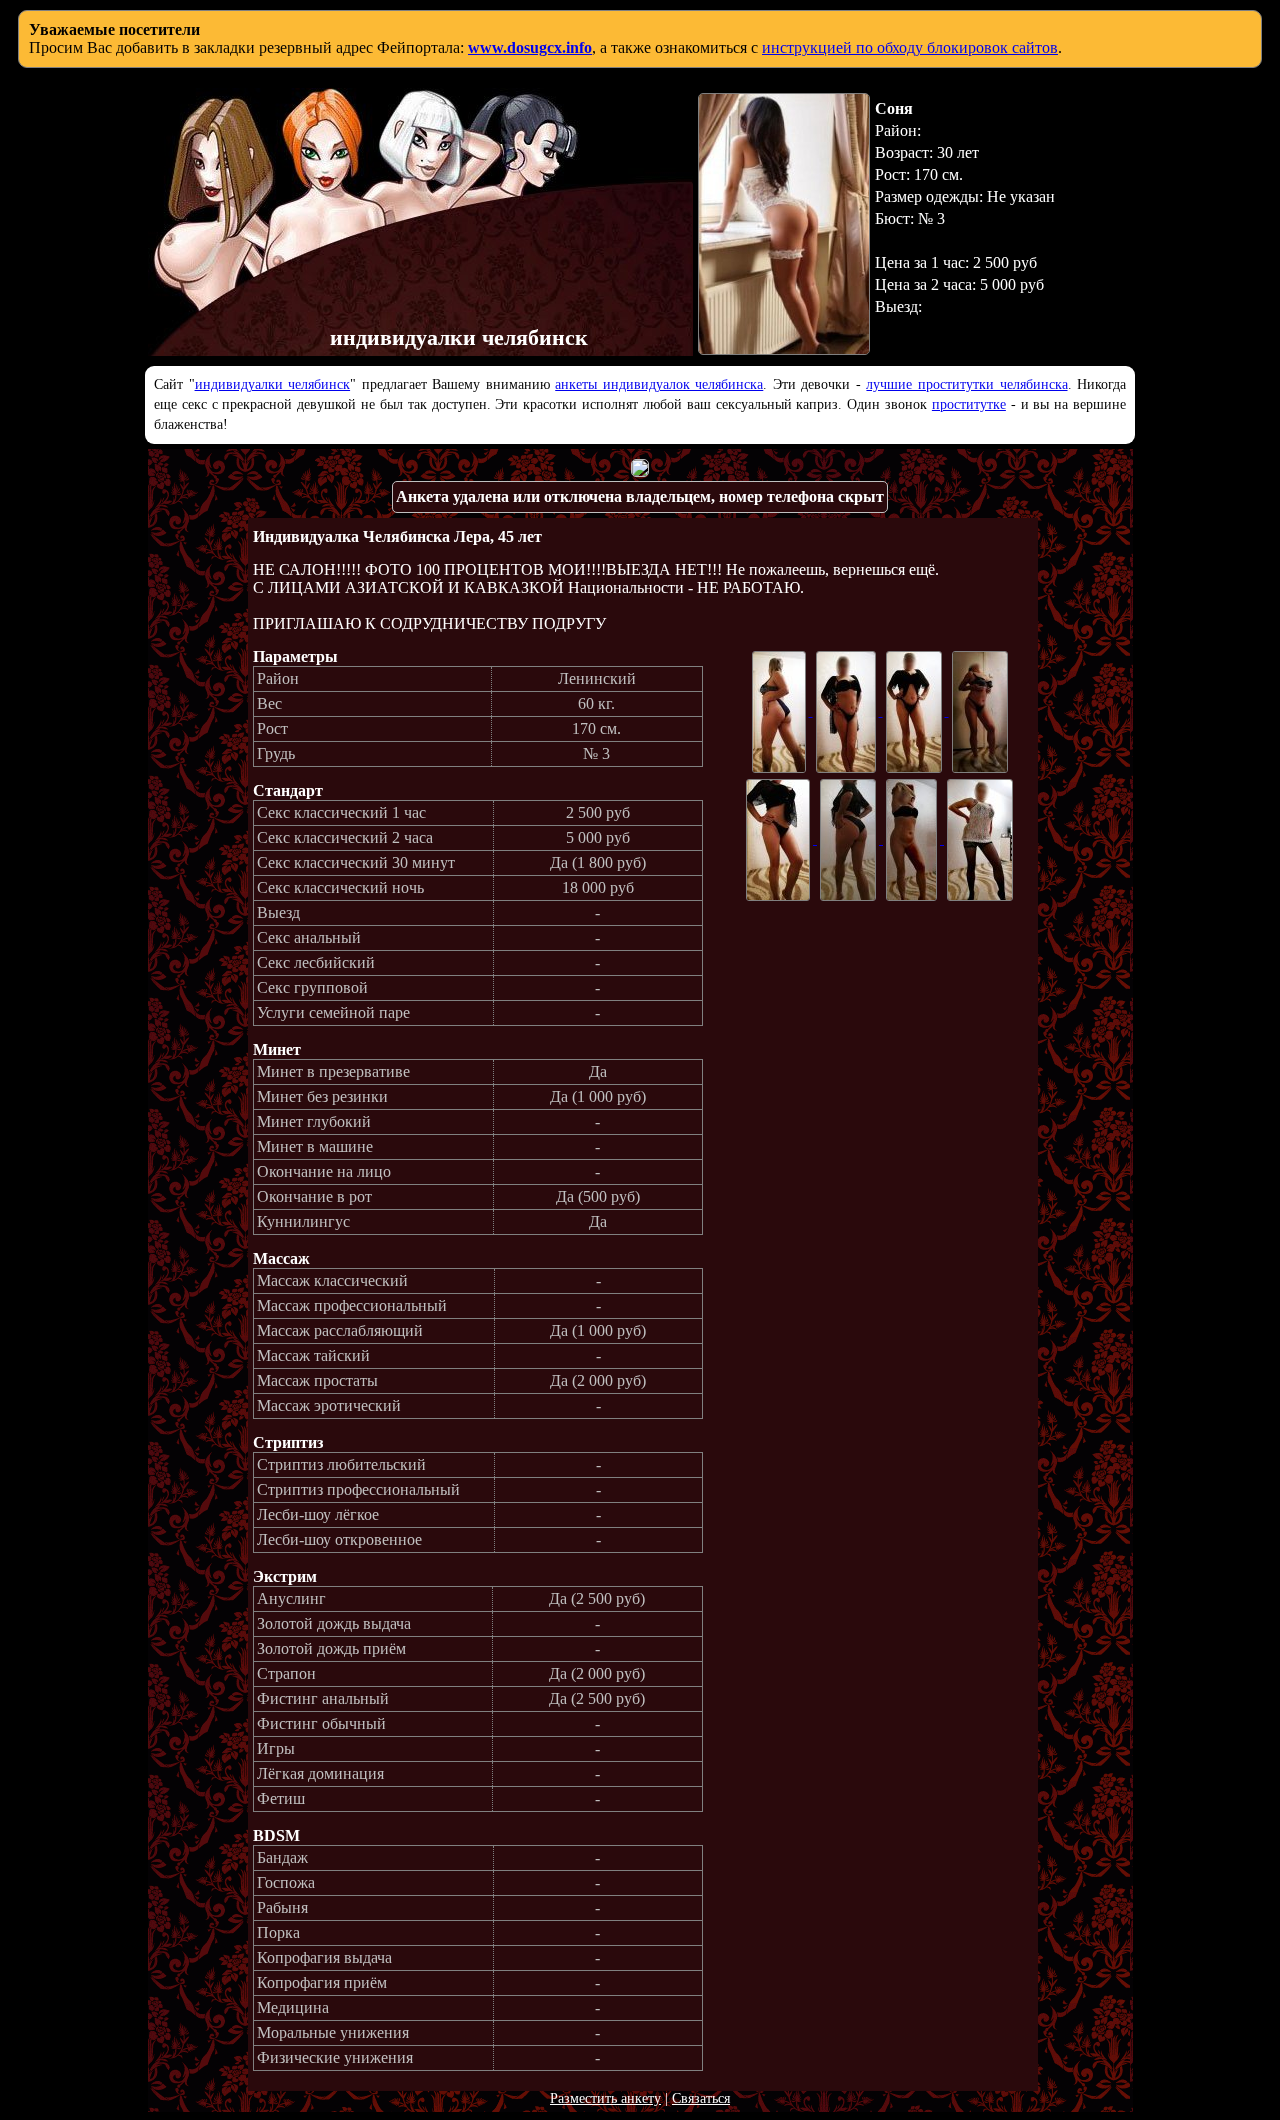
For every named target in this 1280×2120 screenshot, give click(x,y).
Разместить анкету (605, 2098)
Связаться (701, 2098)
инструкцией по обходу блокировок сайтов (910, 47)
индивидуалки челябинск (273, 384)
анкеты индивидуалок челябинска (659, 384)
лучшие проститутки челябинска (966, 384)
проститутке (969, 404)
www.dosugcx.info (530, 47)
